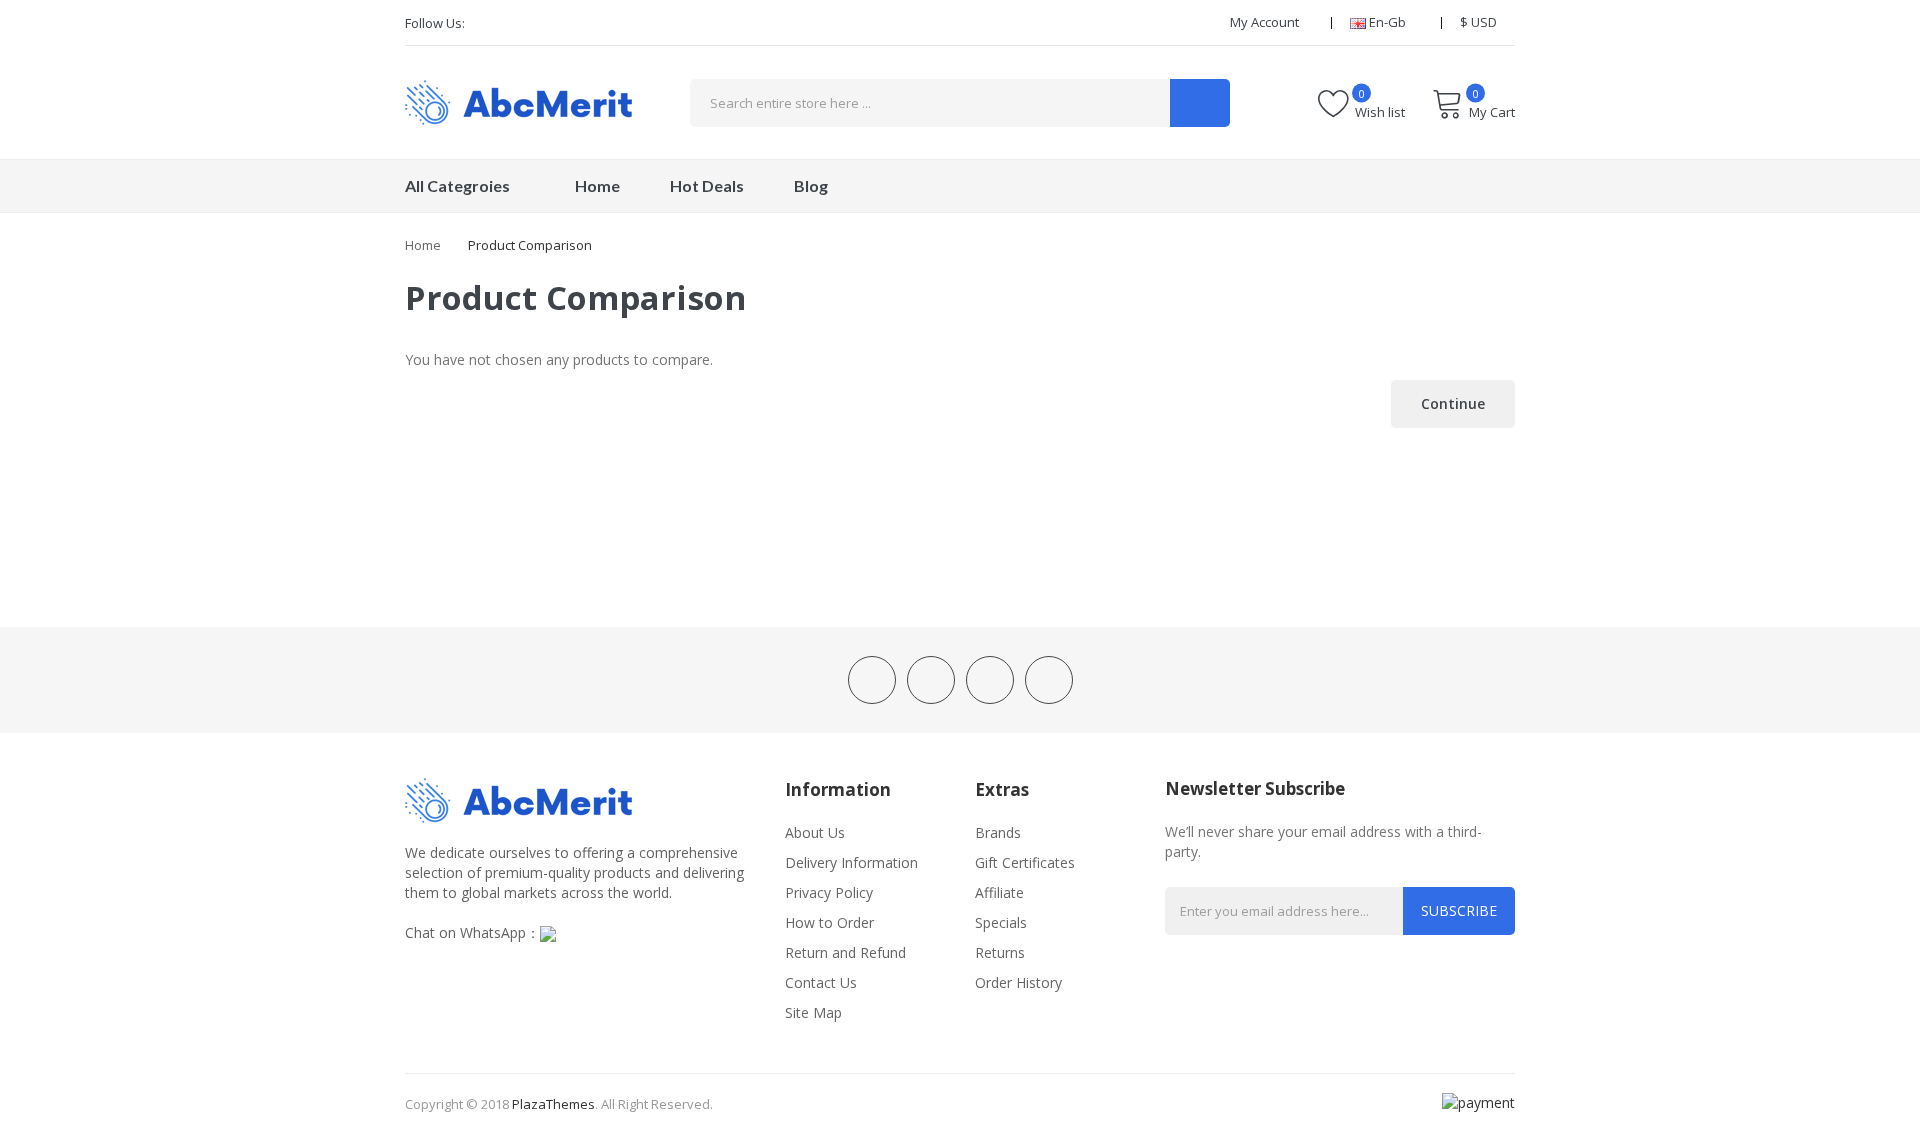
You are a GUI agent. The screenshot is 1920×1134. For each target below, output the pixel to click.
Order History (1018, 982)
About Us (815, 832)
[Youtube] (589, 23)
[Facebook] (487, 23)
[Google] (555, 23)
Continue (1453, 403)
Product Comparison (530, 245)
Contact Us (821, 982)
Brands (998, 832)
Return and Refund (845, 952)
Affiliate (999, 892)
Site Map (813, 1012)
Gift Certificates (1025, 862)
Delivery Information (851, 862)
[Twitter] (521, 23)
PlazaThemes (553, 1104)
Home (423, 245)
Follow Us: (435, 23)
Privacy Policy (829, 892)
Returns (1000, 952)
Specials (1001, 922)
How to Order (829, 922)
